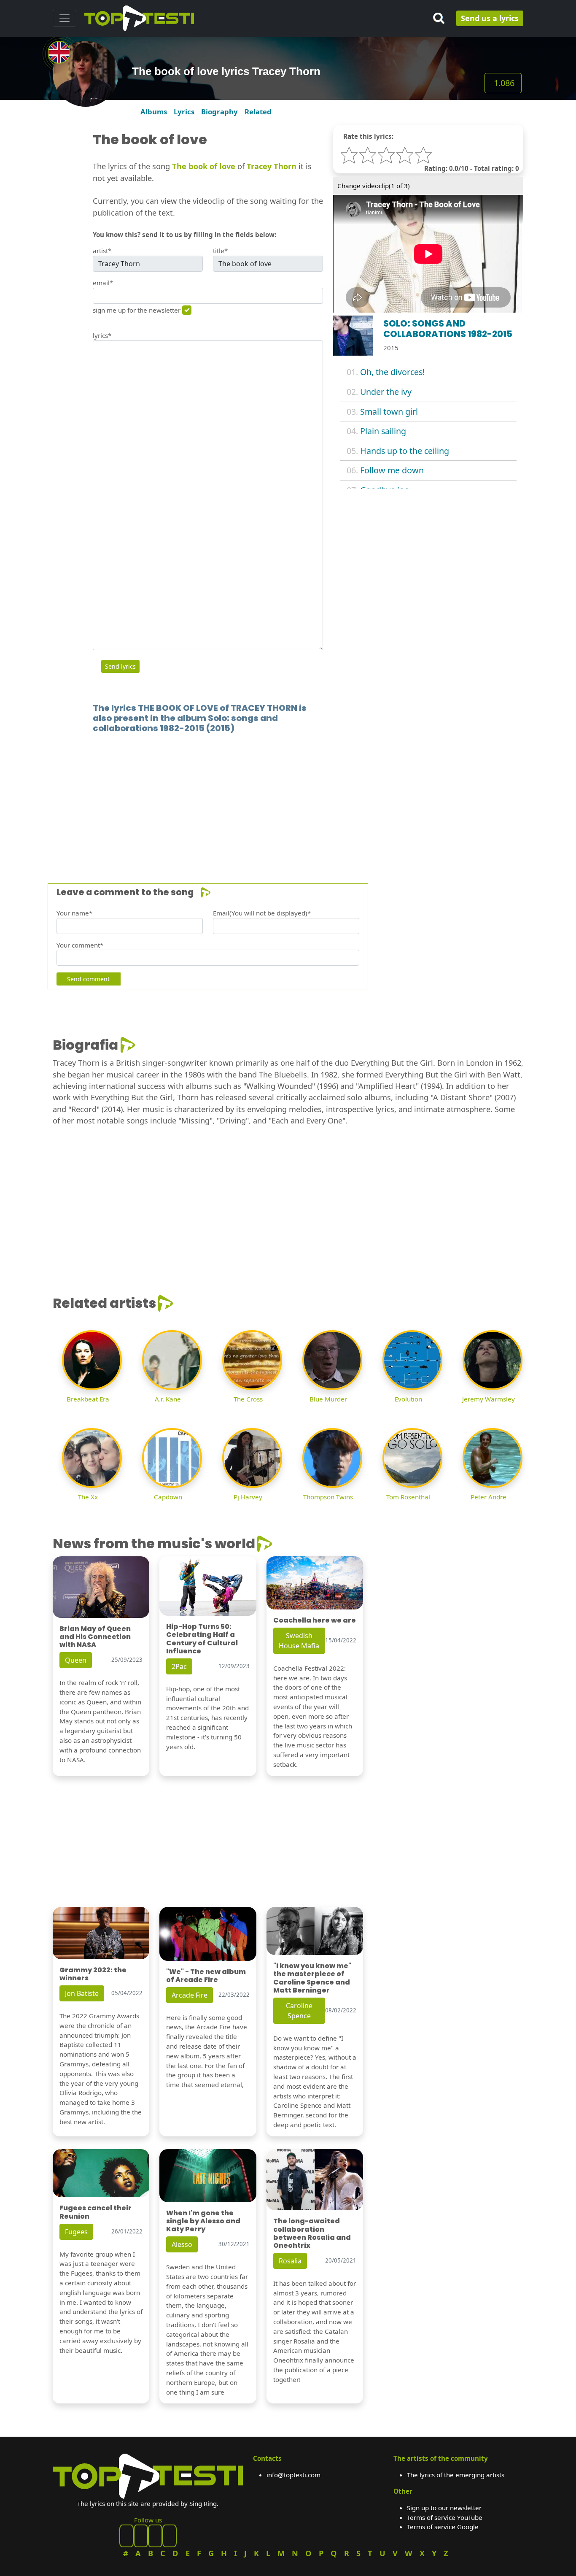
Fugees (76, 2232)
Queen (76, 1660)
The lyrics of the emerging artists (456, 2475)
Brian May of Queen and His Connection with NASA (95, 1637)
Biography (219, 112)
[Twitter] (170, 2536)
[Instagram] (155, 2536)
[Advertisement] (288, 796)
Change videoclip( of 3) (374, 186)
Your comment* (80, 945)
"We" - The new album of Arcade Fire (206, 1976)
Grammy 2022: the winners (93, 1974)
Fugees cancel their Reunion (96, 2212)
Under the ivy (386, 392)
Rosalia (290, 2261)
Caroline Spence (299, 2011)
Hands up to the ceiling (405, 451)
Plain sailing (383, 431)
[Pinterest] (141, 2536)
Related (258, 112)
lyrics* (102, 335)
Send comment (88, 979)
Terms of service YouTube (445, 2517)
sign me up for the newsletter (137, 310)
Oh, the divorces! (392, 372)
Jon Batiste (82, 1993)
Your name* (74, 913)
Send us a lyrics (490, 18)
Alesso (182, 2244)
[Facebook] (127, 2536)
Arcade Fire (190, 1995)
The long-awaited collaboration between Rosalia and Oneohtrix (312, 2233)
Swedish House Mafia (299, 1641)
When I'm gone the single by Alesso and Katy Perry (203, 2221)
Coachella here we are (315, 1620)
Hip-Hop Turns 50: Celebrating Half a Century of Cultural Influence (202, 1639)
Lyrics (184, 112)
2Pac (179, 1666)
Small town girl (389, 412)
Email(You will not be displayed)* (262, 913)
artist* (102, 251)
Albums (154, 112)
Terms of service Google (443, 2527)
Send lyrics (120, 666)
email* (103, 283)
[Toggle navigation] (65, 18)
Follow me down (392, 470)
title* (220, 251)
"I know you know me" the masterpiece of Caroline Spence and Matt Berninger (312, 1978)
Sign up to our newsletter (444, 2508)
